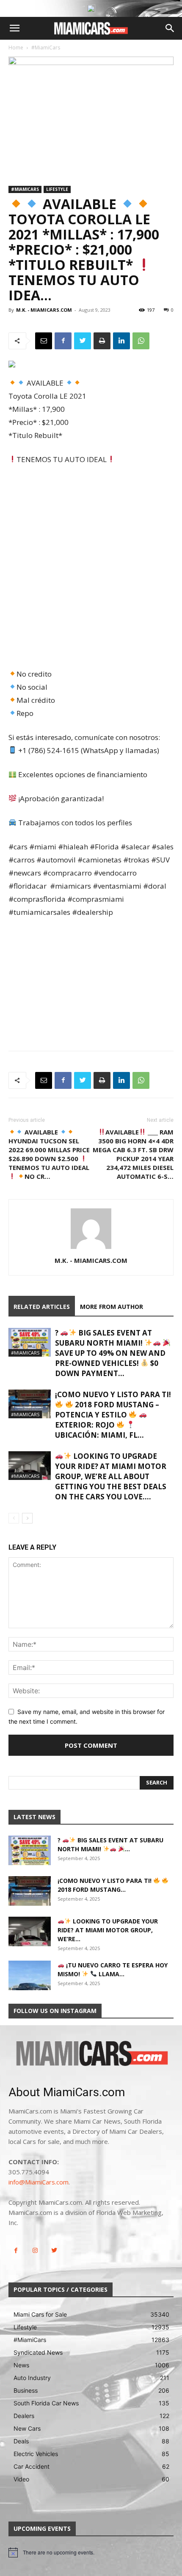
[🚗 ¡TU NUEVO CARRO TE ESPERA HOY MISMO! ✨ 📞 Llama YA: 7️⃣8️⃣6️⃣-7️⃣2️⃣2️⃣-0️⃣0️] (30, 1975)
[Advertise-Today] (91, 8)
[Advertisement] (91, 568)
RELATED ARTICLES (42, 1307)
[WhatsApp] (141, 341)
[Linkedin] (121, 341)
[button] (14, 28)
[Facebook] (63, 341)
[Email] (44, 341)
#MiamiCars (46, 48)
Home (16, 48)
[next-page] (27, 1518)
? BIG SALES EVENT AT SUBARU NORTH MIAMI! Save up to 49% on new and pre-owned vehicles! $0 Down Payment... (110, 1353)
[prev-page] (14, 1518)
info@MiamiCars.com (39, 2182)
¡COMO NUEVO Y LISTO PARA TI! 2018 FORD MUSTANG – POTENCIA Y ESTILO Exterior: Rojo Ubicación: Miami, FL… (113, 1415)
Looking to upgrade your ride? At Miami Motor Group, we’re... (108, 1930)
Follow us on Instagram (55, 2011)
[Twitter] (83, 341)
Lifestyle (57, 189)
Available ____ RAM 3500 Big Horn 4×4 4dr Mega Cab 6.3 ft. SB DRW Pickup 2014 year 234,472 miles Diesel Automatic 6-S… (133, 1154)
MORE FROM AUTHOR (112, 1307)
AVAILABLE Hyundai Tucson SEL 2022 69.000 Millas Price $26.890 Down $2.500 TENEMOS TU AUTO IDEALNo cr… (49, 1154)
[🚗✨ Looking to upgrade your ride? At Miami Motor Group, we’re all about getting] (30, 1466)
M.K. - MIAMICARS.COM (44, 310)
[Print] (102, 341)
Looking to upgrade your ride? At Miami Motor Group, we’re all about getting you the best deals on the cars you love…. (111, 1476)
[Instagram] (35, 2251)
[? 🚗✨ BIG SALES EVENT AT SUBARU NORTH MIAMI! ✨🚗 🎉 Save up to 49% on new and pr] (30, 1342)
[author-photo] (91, 1249)
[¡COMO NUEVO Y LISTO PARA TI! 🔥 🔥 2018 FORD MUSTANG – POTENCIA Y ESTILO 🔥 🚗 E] (30, 1404)
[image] (91, 2054)
